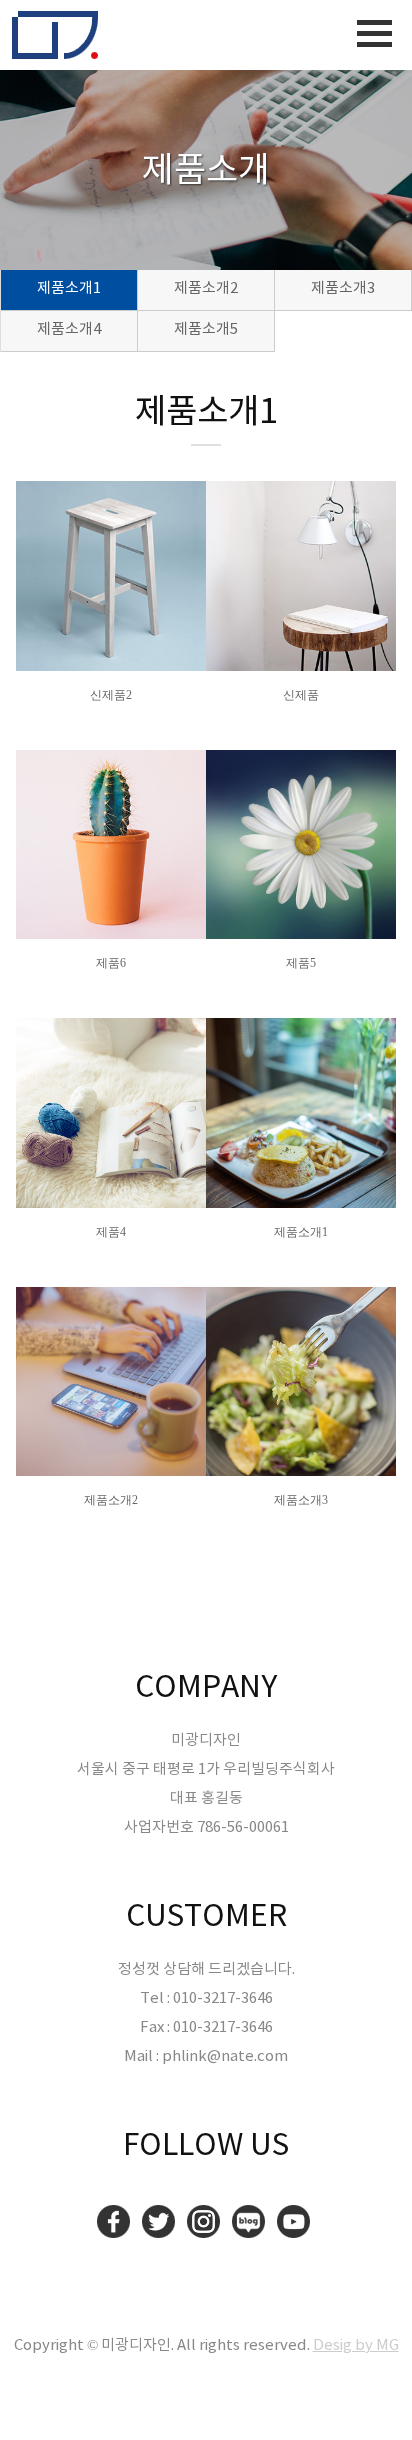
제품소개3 (343, 288)
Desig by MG (356, 2345)
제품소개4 (69, 329)
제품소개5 (206, 329)
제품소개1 (69, 288)
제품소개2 (206, 288)
